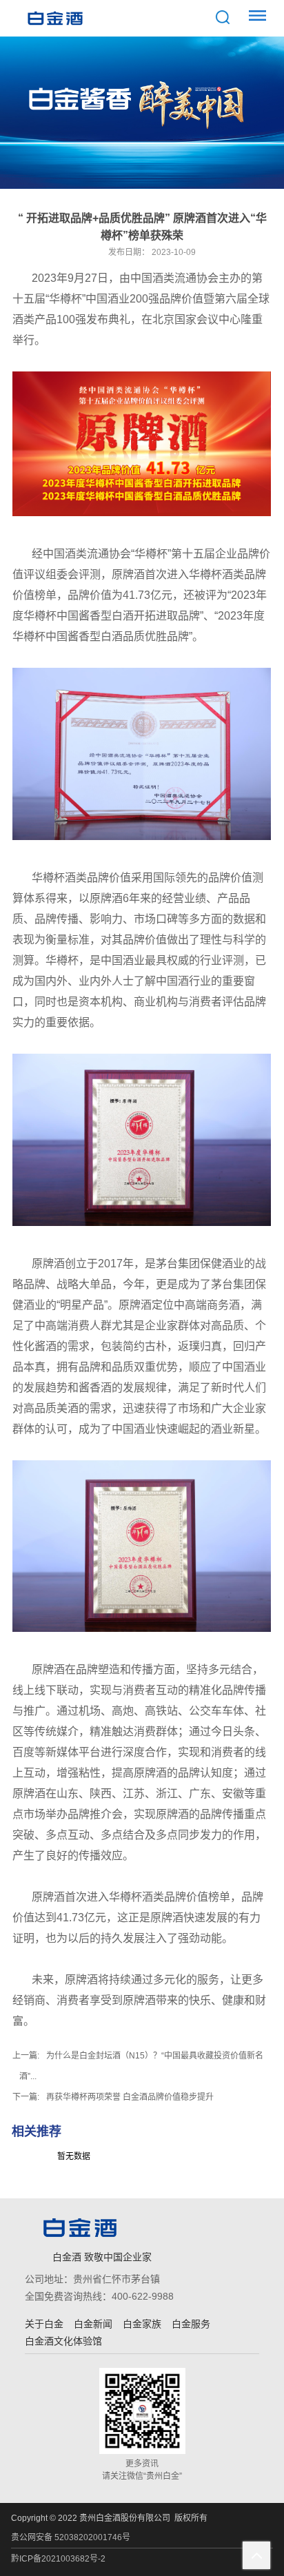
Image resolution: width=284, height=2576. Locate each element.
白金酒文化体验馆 (63, 2341)
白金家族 (142, 2324)
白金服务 (191, 2324)
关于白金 (44, 2324)
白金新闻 (93, 2324)
